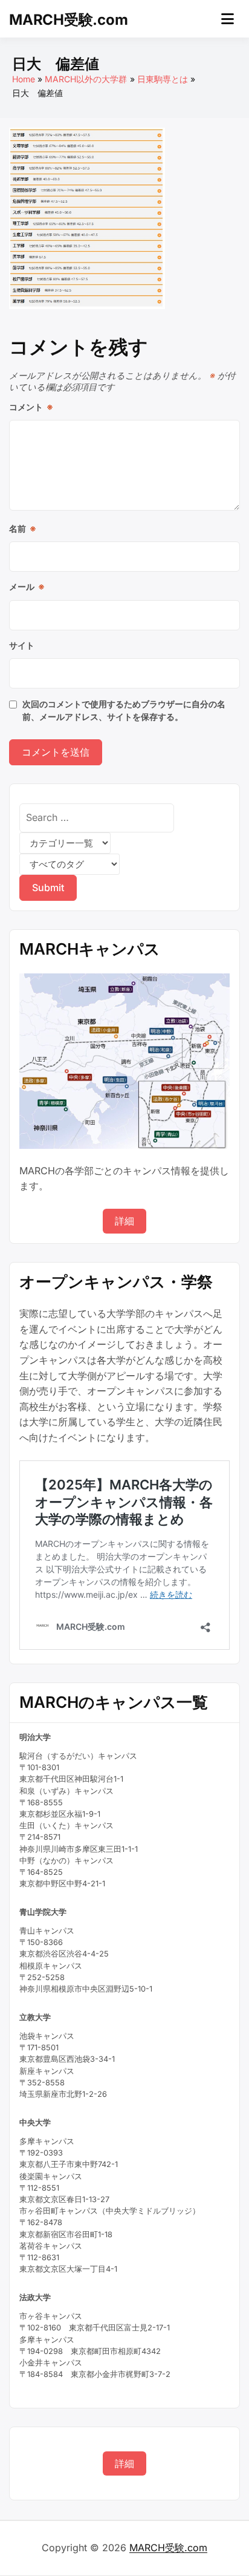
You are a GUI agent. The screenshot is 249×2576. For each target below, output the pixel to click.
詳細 (124, 1221)
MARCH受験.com (68, 20)
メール (27, 587)
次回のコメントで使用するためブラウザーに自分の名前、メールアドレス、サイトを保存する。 (124, 710)
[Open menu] (228, 19)
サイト (22, 645)
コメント (31, 407)
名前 (23, 528)
